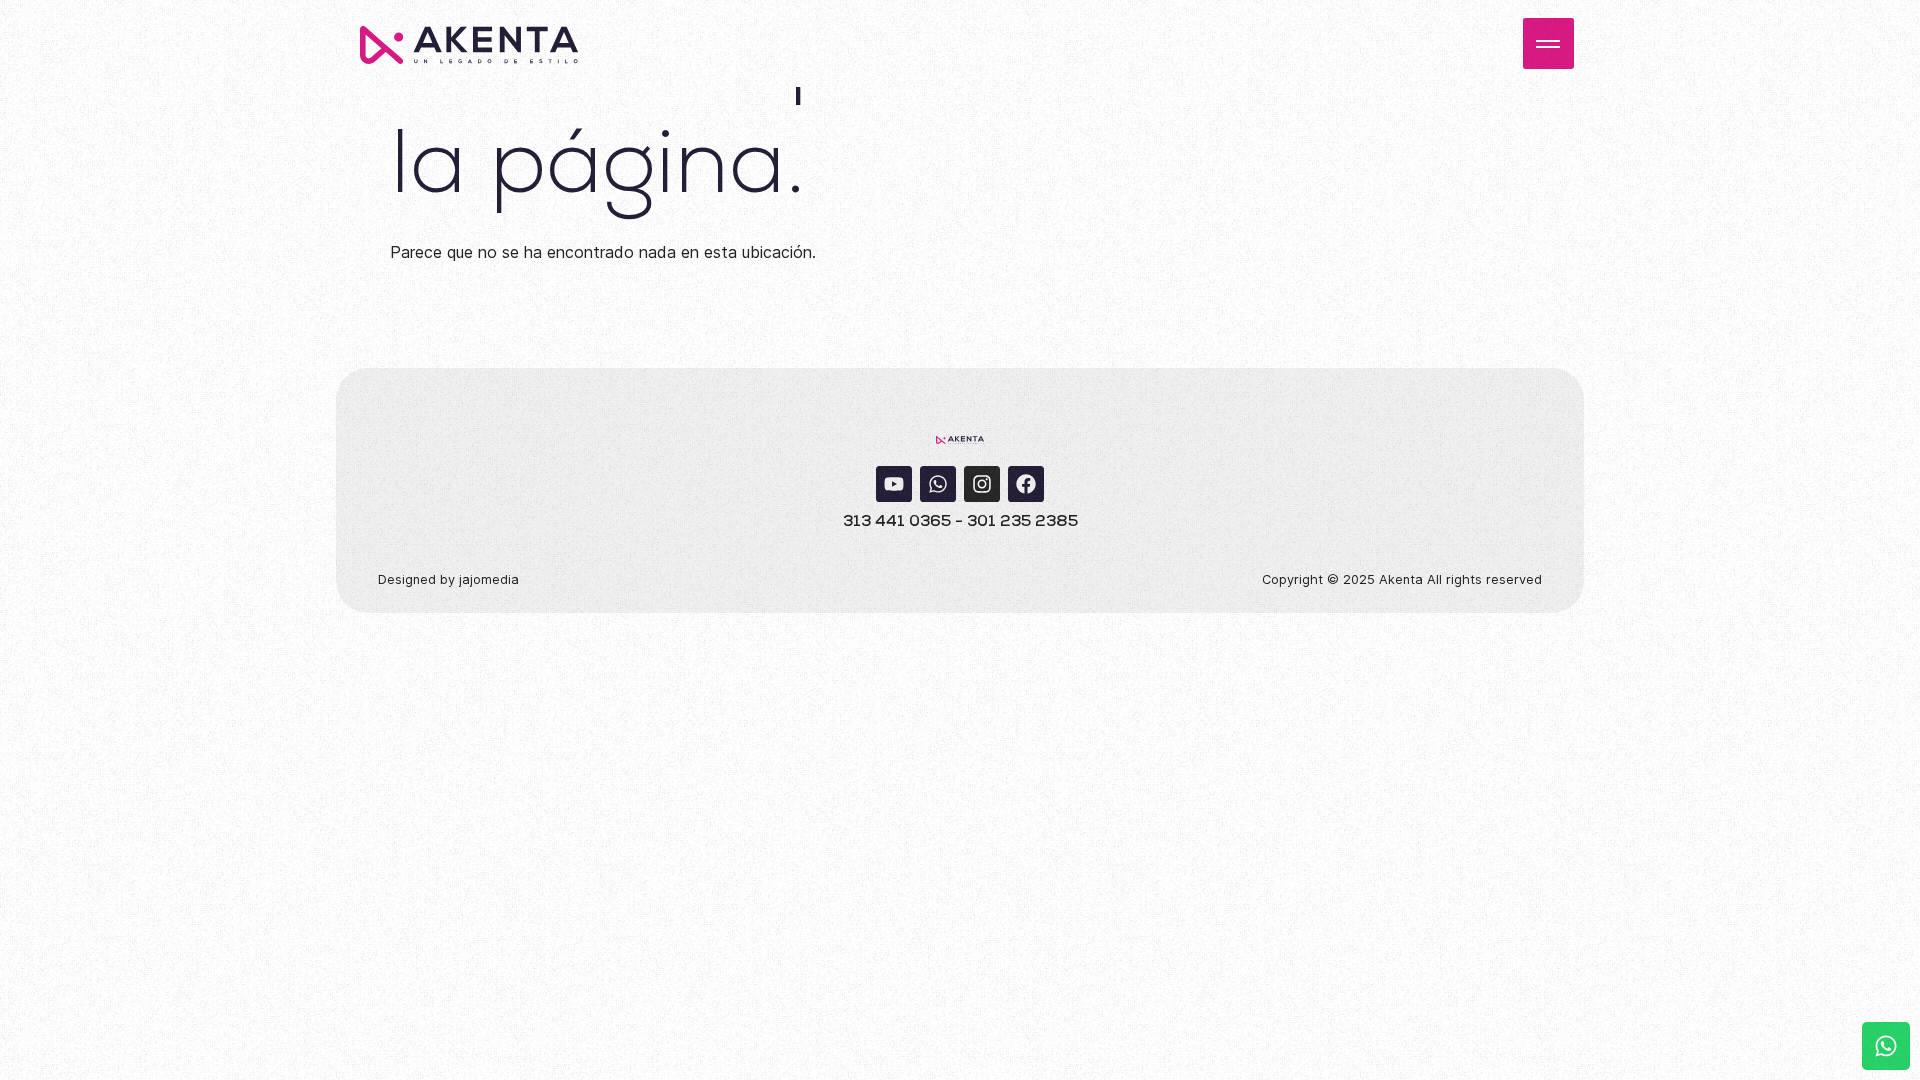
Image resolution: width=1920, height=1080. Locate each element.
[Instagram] (982, 484)
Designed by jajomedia (448, 579)
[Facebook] (1026, 484)
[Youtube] (894, 484)
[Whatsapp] (938, 484)
